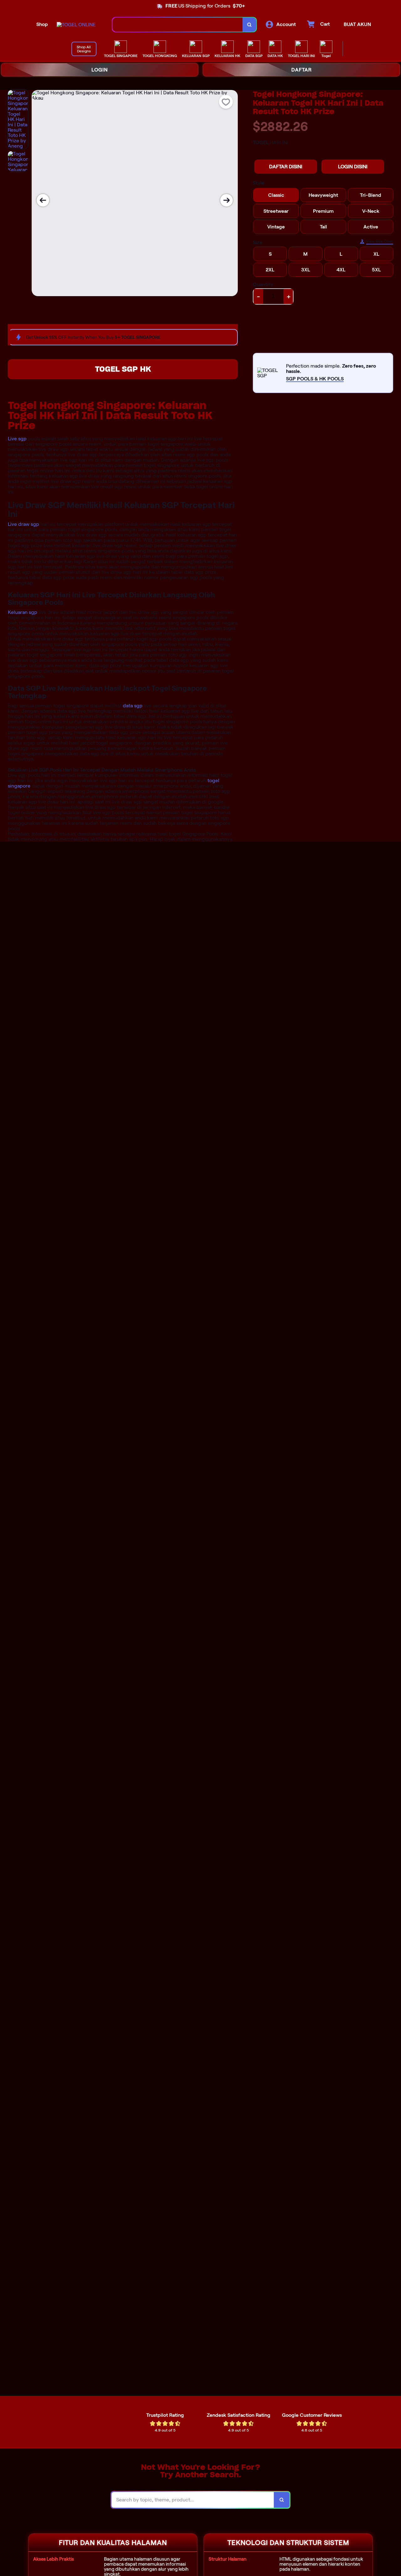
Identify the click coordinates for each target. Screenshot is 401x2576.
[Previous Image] (43, 200)
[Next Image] (227, 200)
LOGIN (100, 70)
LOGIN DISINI (353, 167)
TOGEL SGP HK (123, 369)
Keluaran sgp (23, 612)
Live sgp (17, 439)
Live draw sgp (23, 524)
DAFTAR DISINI (286, 167)
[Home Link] (76, 25)
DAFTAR (302, 70)
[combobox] (178, 25)
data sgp (133, 706)
